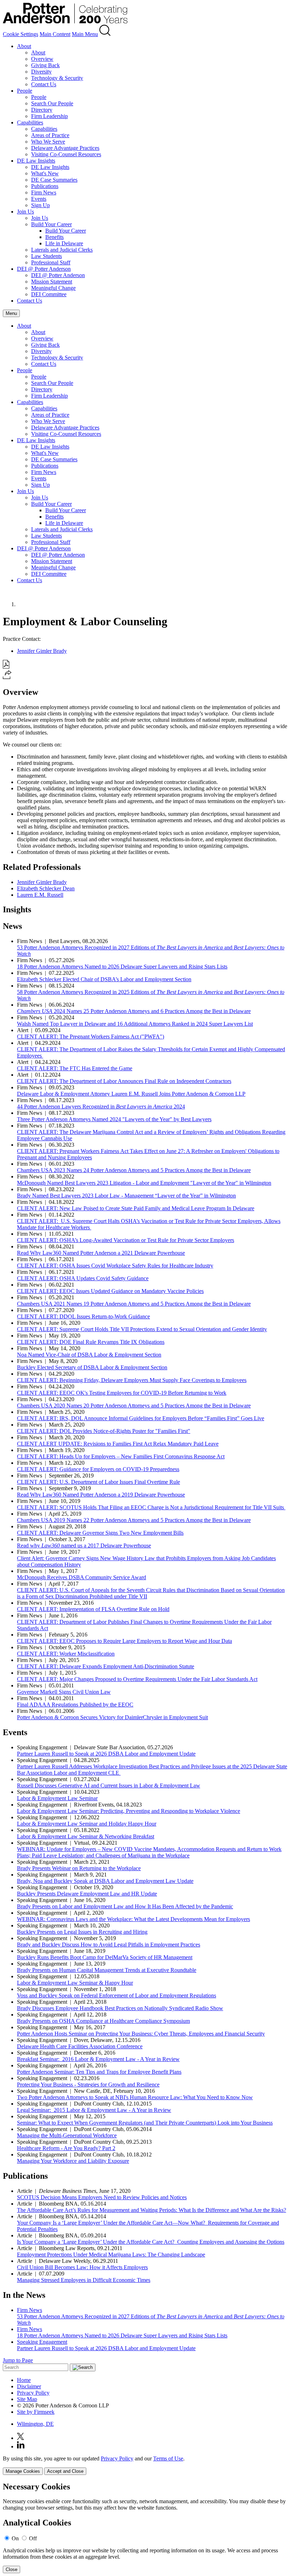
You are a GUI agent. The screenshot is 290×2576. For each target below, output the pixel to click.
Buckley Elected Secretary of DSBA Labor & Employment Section (92, 1367)
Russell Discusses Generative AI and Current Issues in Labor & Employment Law (109, 1785)
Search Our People (52, 103)
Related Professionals (42, 867)
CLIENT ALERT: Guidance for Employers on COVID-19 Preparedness (98, 1469)
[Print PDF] (6, 667)
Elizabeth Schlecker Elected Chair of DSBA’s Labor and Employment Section (104, 979)
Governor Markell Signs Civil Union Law (64, 1692)
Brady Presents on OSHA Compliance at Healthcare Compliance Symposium (103, 2021)
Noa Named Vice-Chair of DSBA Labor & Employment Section (89, 1355)
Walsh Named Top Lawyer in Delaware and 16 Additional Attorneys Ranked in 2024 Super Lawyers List (135, 1024)
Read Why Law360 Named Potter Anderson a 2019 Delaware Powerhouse (101, 1495)
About (24, 46)
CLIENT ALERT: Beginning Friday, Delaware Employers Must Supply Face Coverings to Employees (132, 1380)
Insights (17, 909)
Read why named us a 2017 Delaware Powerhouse (84, 1545)
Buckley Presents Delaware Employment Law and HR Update (87, 1894)
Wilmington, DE (35, 2424)
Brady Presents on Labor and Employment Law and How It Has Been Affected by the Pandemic (125, 1906)
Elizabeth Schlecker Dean (46, 888)
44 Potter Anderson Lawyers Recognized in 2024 (101, 1106)
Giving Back (45, 65)
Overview (42, 59)
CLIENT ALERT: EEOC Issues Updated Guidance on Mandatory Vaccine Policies (110, 1291)
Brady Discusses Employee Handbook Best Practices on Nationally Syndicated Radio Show (120, 2008)
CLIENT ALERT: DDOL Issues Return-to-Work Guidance (83, 1316)
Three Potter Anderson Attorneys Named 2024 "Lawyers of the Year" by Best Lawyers (114, 1119)
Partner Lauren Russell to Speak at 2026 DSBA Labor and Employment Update (106, 1754)
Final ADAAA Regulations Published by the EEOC (75, 1705)
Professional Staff (51, 262)
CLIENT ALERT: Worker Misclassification (66, 1654)
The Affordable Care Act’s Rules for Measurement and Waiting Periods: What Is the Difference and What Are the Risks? (152, 2210)
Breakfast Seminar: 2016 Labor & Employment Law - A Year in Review (98, 2059)
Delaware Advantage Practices (65, 148)
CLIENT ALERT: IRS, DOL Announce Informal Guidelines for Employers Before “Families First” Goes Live (141, 1418)
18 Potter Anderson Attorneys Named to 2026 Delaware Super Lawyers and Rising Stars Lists (122, 967)
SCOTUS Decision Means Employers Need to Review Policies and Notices (102, 2197)
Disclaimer (29, 2386)
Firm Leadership (50, 116)
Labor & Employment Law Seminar (57, 1798)
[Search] (105, 34)
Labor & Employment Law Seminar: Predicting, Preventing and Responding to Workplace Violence (129, 1811)
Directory (42, 110)
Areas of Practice (50, 135)
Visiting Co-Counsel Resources (66, 154)
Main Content (55, 34)
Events (39, 199)
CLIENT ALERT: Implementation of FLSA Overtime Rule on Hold (93, 1609)
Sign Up (40, 205)
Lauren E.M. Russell (40, 895)
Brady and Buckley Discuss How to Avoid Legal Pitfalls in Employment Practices (109, 1945)
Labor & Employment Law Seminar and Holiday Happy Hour (87, 1824)
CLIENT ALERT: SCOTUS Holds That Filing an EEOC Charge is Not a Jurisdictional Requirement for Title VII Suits (151, 1507)
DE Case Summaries (54, 180)
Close (11, 2569)
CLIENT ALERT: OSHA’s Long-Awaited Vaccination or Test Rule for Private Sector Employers (126, 1240)
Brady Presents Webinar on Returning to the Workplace (79, 1868)
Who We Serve (48, 142)
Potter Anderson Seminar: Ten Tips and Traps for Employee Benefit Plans (99, 2072)
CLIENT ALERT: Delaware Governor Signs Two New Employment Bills (100, 1533)
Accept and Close (65, 2471)
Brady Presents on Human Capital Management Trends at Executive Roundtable (107, 1970)
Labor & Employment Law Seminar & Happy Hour (75, 1983)
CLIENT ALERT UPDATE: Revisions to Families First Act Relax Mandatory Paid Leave (118, 1444)
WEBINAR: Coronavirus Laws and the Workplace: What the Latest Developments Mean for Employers (134, 1919)
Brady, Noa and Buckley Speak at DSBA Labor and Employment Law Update (105, 1881)
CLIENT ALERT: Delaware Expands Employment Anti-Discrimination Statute (106, 1666)
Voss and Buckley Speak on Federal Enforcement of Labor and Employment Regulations (117, 1995)
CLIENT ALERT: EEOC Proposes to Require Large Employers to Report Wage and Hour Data (124, 1641)
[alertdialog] (145, 2528)
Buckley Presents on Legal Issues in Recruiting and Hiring (82, 1932)
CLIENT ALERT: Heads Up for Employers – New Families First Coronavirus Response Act (121, 1456)
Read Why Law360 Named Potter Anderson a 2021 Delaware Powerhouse (101, 1253)
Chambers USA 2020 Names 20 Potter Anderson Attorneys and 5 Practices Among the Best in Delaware (134, 1406)
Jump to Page (18, 2360)
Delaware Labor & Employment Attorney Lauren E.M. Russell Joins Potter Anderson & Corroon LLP (131, 1094)
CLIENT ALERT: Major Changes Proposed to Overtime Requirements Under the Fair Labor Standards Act (137, 1679)
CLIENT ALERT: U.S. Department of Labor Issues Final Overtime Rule (98, 1482)
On (15, 2538)
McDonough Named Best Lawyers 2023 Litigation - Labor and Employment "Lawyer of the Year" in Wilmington (144, 1183)
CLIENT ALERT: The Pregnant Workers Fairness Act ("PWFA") (91, 1037)
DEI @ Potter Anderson (44, 269)
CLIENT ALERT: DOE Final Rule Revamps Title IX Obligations (91, 1342)
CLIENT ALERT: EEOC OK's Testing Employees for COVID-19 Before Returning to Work (122, 1393)
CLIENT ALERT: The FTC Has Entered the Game (75, 1068)
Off (33, 2538)
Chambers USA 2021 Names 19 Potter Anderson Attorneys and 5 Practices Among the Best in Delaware (134, 1304)
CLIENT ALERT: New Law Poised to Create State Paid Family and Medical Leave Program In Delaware (136, 1208)
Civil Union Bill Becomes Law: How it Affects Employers (82, 2267)
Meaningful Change (53, 288)
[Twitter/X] (21, 2438)
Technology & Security (57, 78)
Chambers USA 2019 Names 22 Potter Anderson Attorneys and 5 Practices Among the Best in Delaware (134, 1520)
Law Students (47, 256)
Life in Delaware (64, 243)
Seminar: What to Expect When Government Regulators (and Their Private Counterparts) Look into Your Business (145, 2123)
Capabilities (30, 122)
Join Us (25, 212)
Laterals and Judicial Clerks (62, 250)
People (25, 91)
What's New (45, 173)
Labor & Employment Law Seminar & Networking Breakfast (86, 1836)
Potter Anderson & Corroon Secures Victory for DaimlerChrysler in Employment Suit (112, 1717)
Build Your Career (51, 224)
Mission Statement (52, 282)
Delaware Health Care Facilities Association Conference (80, 2046)
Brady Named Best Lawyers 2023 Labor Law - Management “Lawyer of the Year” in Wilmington (126, 1196)
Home (24, 2380)
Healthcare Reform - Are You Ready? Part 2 (66, 2148)
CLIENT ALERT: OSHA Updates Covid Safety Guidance (83, 1278)
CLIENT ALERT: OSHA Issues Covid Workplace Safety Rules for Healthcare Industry (115, 1266)
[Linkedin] (21, 2446)
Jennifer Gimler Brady (42, 651)
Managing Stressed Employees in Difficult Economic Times (84, 2280)
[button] (7, 677)
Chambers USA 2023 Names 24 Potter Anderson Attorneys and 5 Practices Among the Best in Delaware (134, 1170)
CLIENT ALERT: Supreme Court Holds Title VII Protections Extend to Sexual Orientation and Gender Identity (142, 1329)
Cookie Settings (21, 34)
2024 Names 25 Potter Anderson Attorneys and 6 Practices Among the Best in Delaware (134, 1011)
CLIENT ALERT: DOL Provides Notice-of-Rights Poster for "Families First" (104, 1431)
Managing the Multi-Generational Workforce (67, 2135)
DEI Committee (49, 294)
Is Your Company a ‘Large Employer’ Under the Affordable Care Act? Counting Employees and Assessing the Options (151, 2242)
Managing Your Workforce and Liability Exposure (73, 2161)
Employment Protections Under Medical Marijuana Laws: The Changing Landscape (111, 2255)
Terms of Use (168, 2458)
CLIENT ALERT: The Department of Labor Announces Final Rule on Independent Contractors (124, 1081)
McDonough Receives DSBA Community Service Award (82, 1577)
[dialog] (145, 2465)
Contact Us (44, 84)
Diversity (41, 72)
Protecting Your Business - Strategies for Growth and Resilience (88, 2085)
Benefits (54, 237)
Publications (45, 186)
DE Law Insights (36, 161)
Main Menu (85, 34)
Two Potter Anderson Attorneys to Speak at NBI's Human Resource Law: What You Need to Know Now (135, 2097)
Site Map (27, 2399)
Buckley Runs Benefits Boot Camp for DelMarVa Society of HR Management (105, 1957)
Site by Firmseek (36, 2412)
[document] (145, 2528)
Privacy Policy (33, 2393)
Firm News (44, 192)
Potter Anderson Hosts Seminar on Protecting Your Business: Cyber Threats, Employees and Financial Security (141, 2034)
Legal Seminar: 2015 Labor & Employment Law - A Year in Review (94, 2110)
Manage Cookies (23, 2471)
